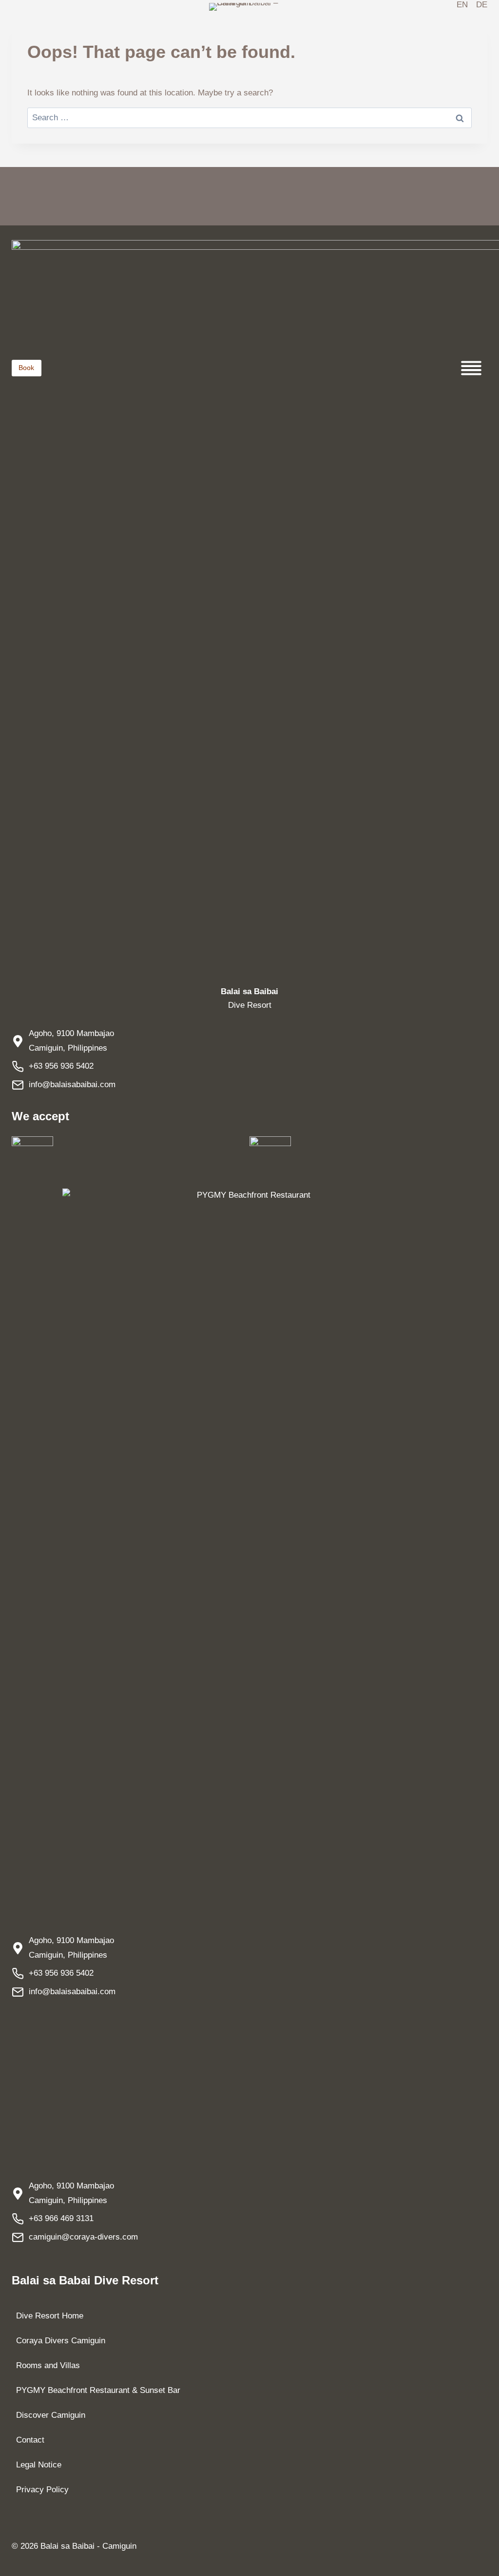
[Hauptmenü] (471, 368)
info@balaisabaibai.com (72, 1084)
